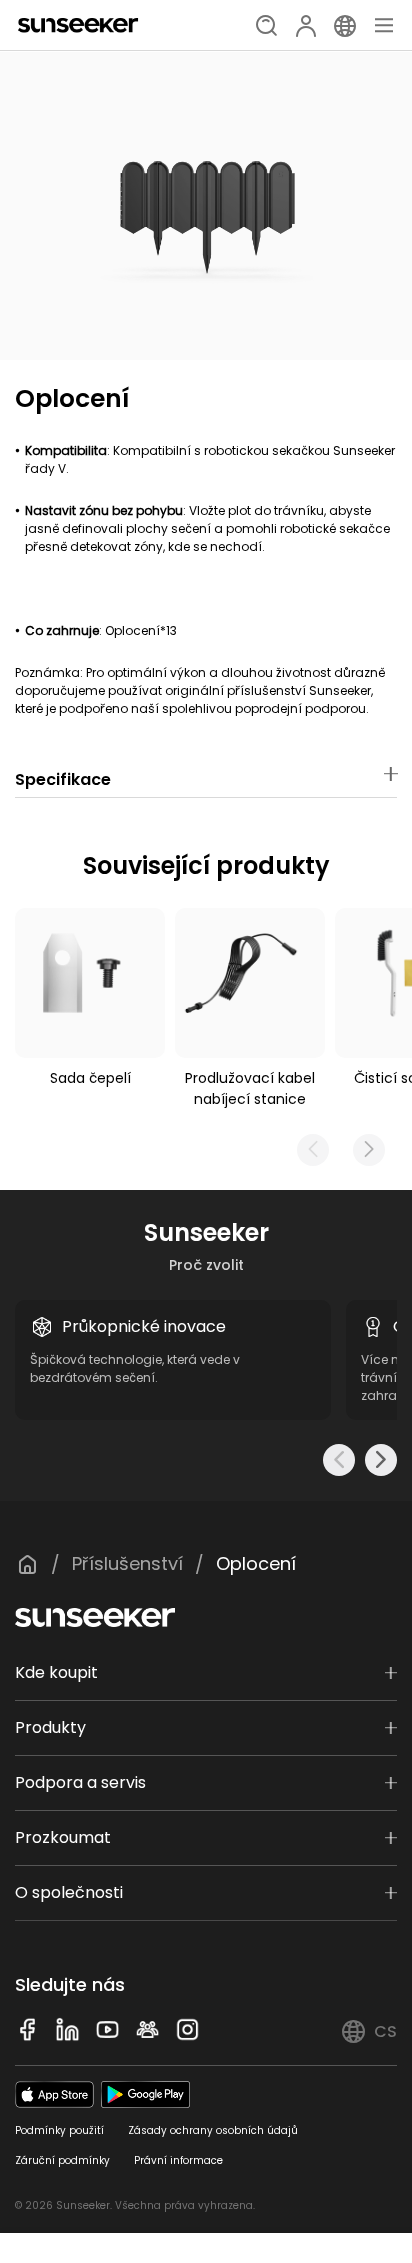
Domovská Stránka (27, 1564)
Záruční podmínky (62, 2160)
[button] (369, 1150)
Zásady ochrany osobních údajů (213, 2130)
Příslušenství (127, 1564)
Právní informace (178, 2160)
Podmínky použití (59, 2130)
